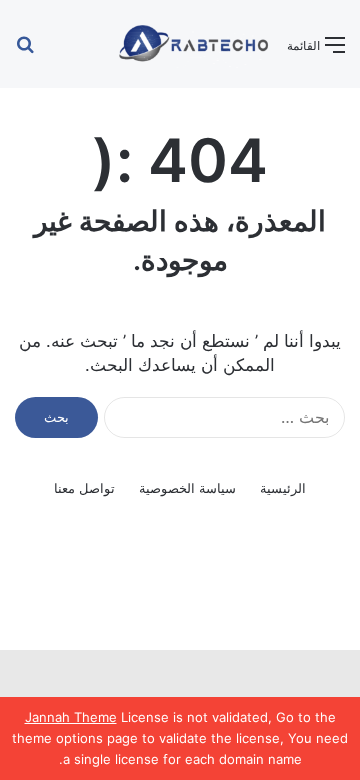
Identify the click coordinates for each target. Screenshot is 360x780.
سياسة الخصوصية (187, 488)
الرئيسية (283, 488)
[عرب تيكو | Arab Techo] (192, 44)
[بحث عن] (25, 51)
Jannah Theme (71, 717)
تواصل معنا (84, 488)
